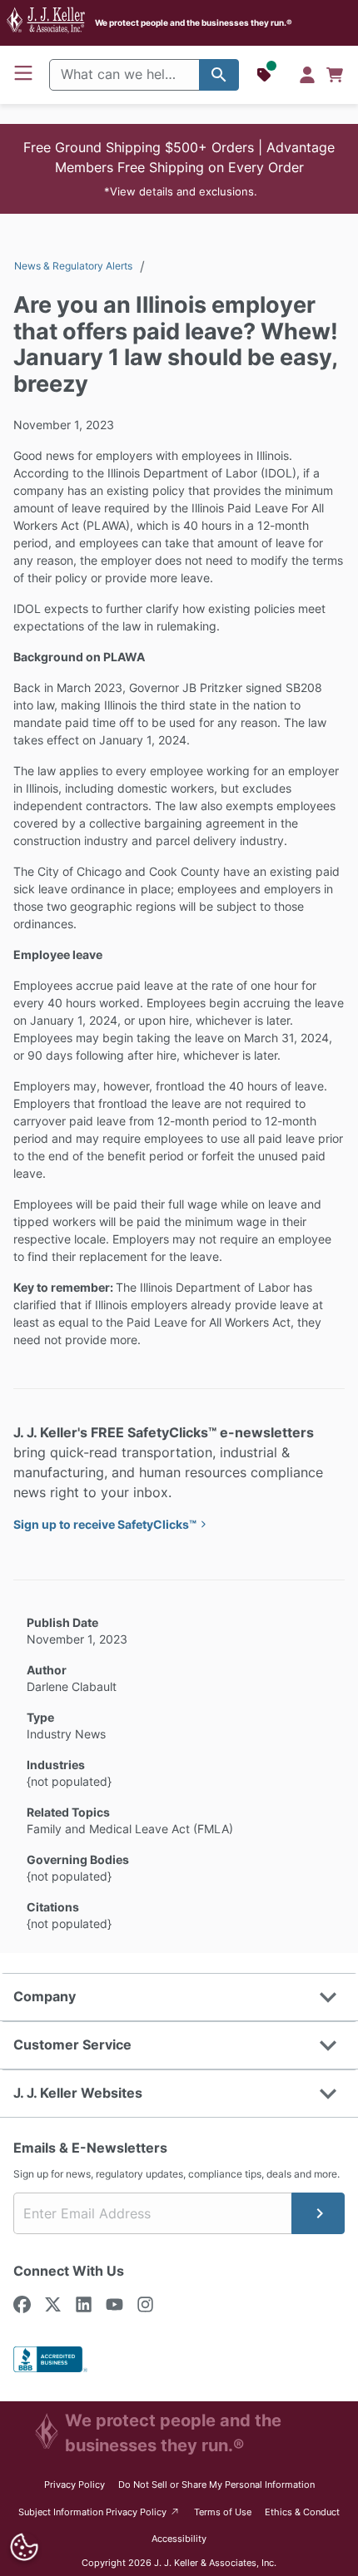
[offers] (266, 75)
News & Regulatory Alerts (73, 266)
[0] (335, 75)
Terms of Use (223, 2512)
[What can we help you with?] (219, 75)
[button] (179, 169)
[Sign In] (307, 75)
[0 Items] (335, 75)
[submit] (318, 2213)
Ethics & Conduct (302, 2512)
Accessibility (179, 2539)
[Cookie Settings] (25, 2547)
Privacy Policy (75, 2485)
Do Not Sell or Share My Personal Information (216, 2485)
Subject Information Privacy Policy (99, 2512)
